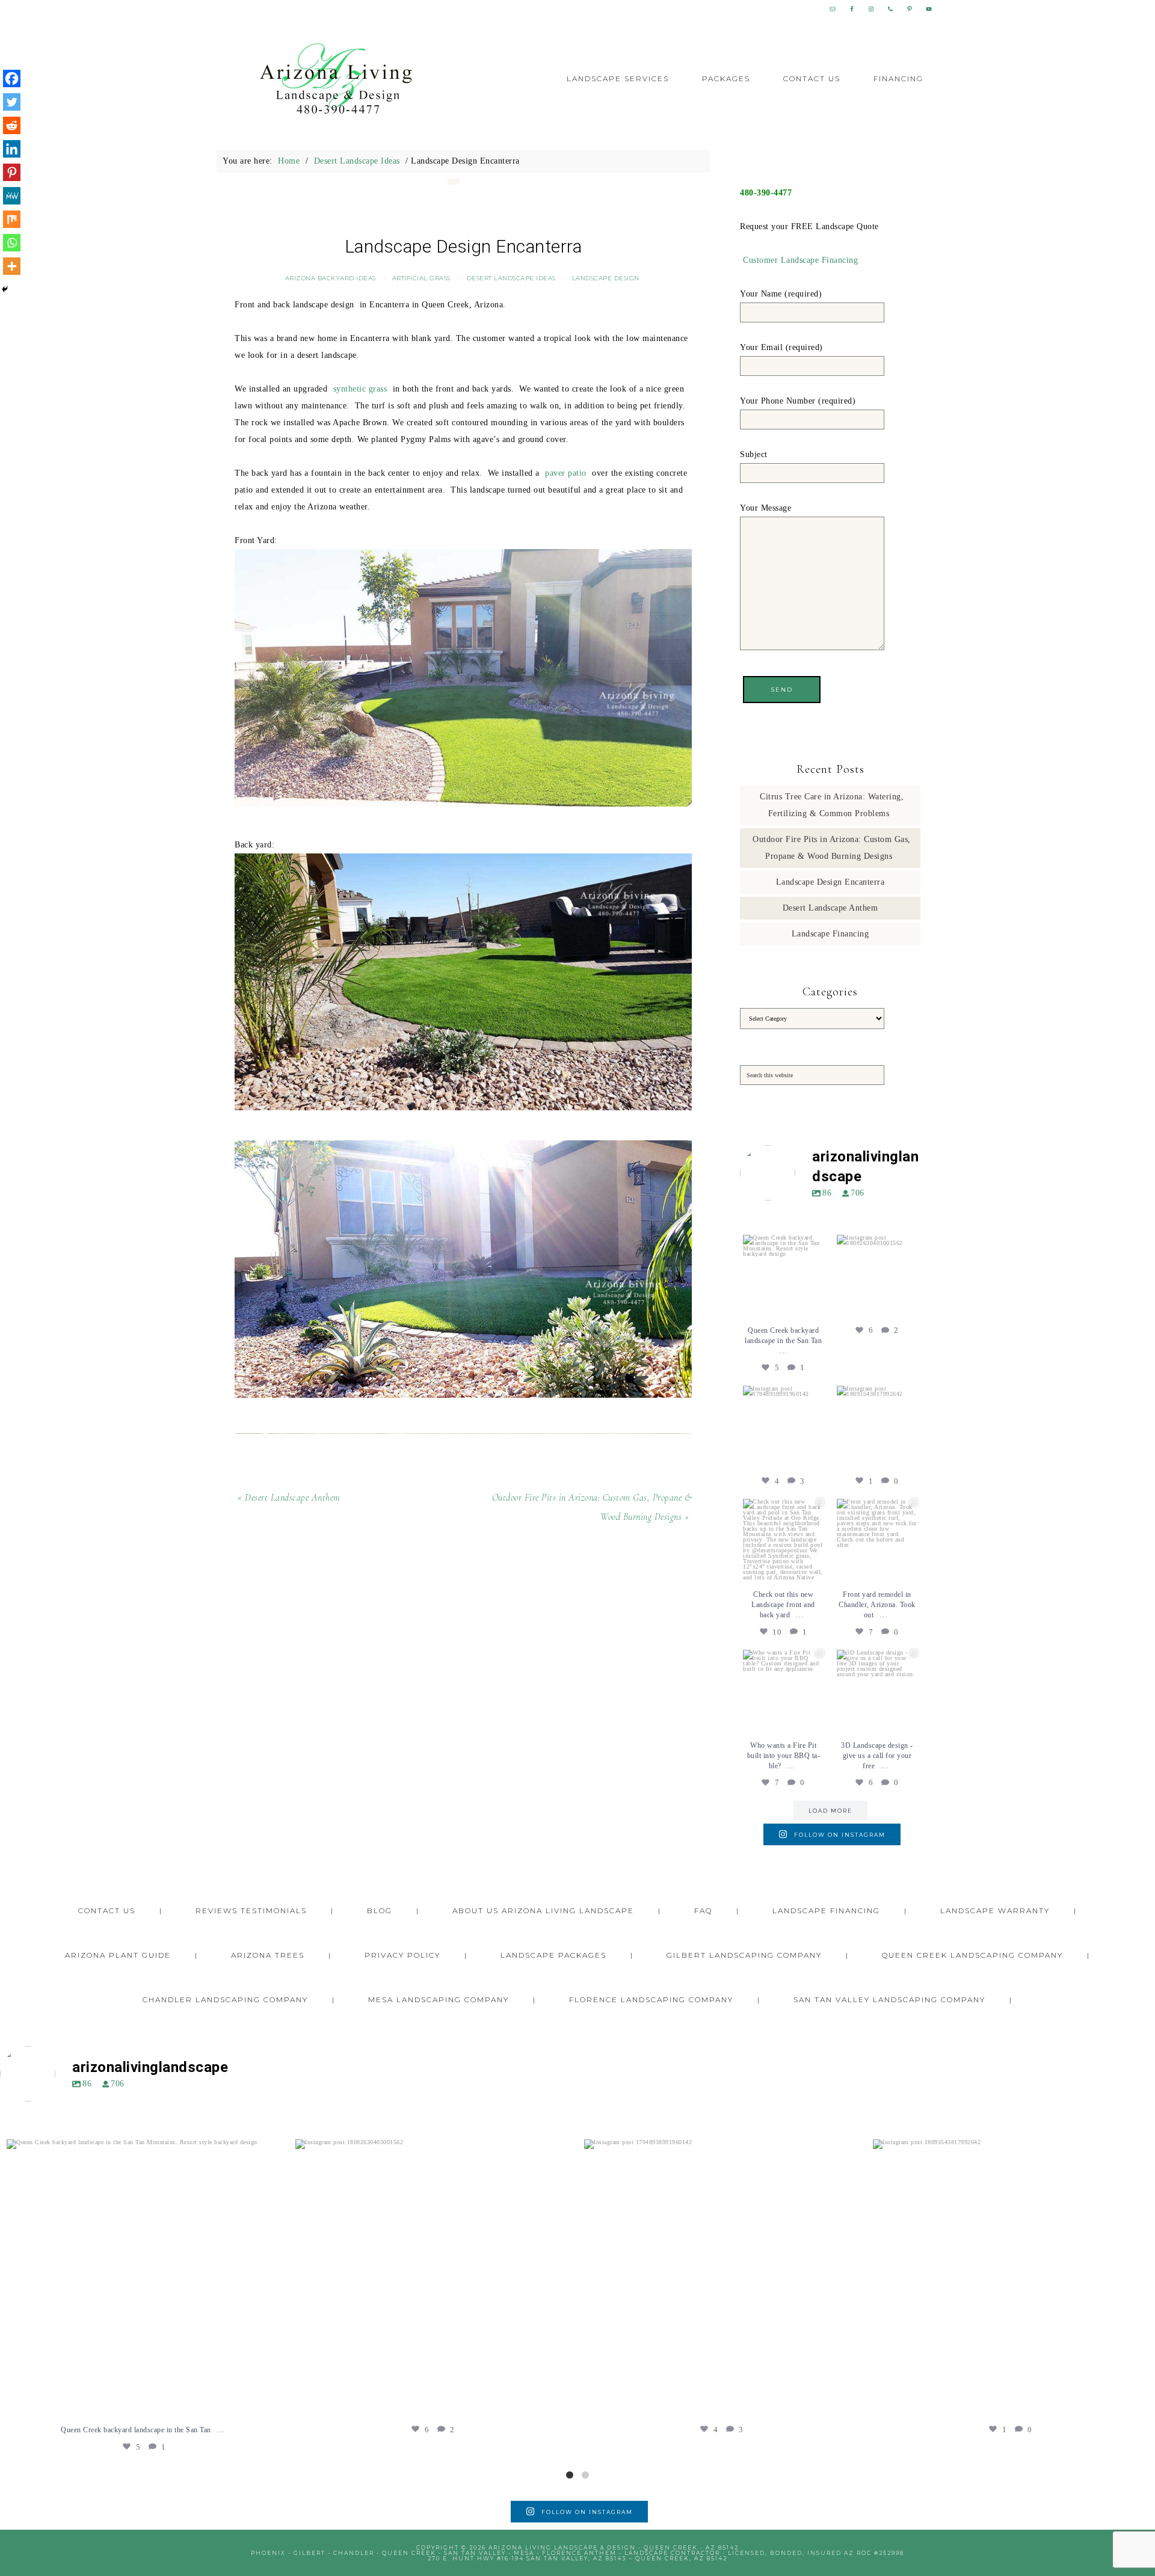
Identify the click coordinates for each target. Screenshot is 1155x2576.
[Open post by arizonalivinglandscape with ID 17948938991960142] (783, 1426)
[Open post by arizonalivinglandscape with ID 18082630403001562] (877, 1275)
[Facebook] (12, 78)
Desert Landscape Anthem (830, 908)
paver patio (566, 473)
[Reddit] (12, 125)
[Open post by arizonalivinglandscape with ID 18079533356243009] (783, 1275)
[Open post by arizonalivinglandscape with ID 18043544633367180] (877, 1690)
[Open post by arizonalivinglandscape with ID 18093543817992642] (877, 1426)
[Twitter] (12, 102)
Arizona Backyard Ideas (331, 278)
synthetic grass (360, 389)
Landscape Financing (830, 934)
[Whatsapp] (12, 243)
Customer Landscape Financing (800, 260)
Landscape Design (606, 278)
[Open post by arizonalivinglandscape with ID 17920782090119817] (877, 1539)
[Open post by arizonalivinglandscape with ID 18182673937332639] (783, 1690)
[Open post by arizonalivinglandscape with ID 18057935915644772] (783, 1539)
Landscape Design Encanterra (830, 882)
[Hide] (5, 289)
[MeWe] (12, 196)
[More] (12, 266)
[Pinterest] (12, 172)
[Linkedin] (12, 149)
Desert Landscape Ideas (511, 278)
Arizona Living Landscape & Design (337, 79)
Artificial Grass (421, 278)
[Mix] (12, 219)
